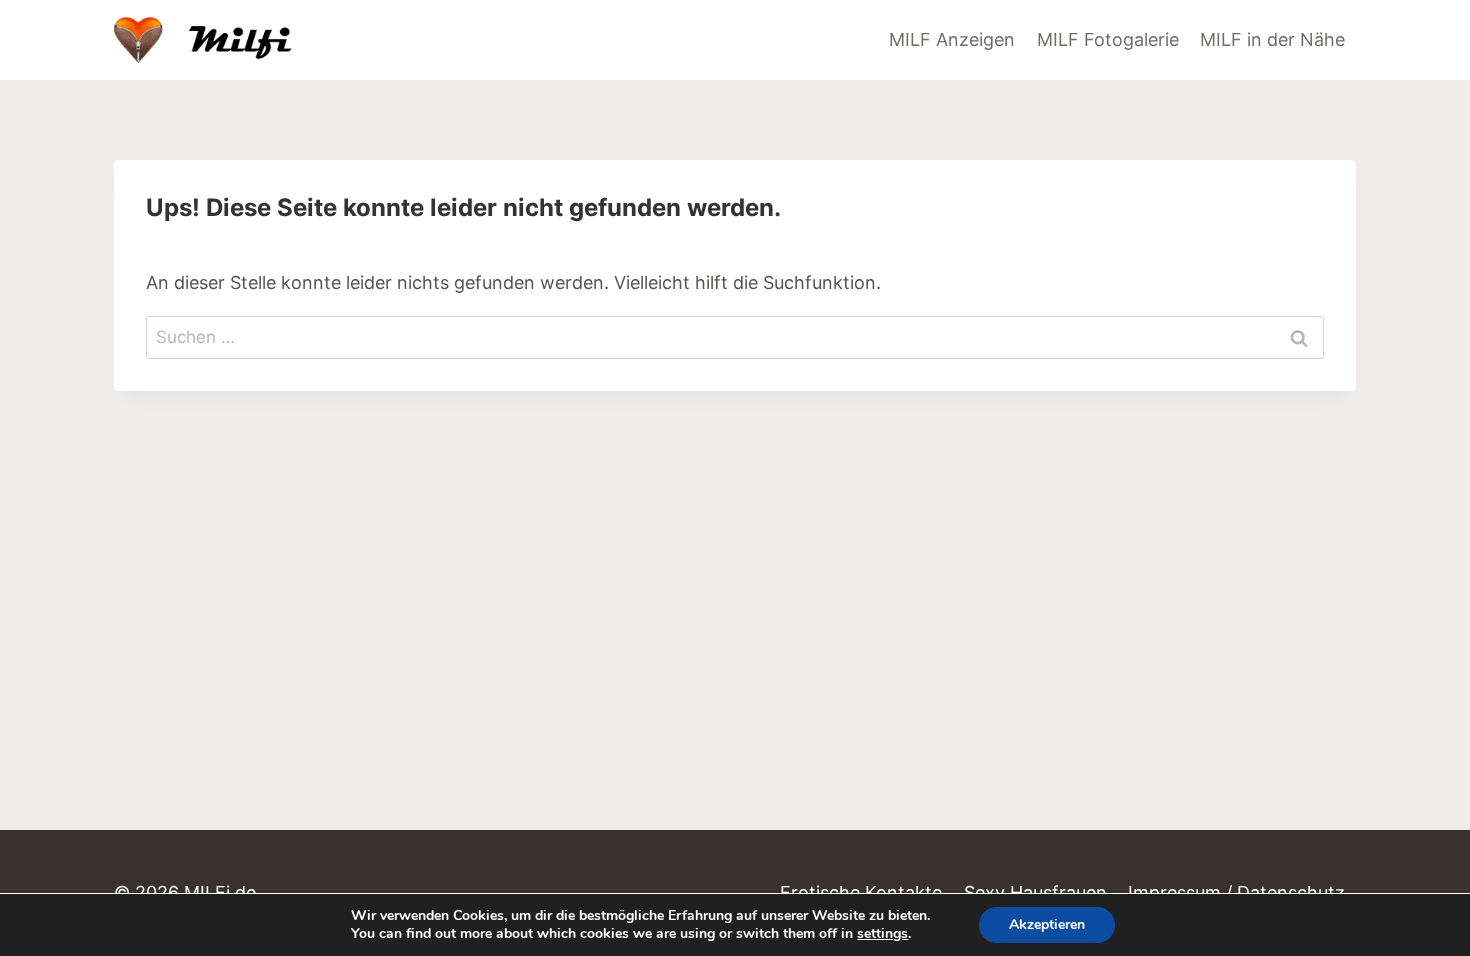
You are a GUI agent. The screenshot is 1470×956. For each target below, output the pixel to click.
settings (882, 934)
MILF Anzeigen (952, 39)
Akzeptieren (1047, 924)
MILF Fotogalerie (1108, 39)
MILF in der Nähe (1272, 39)
